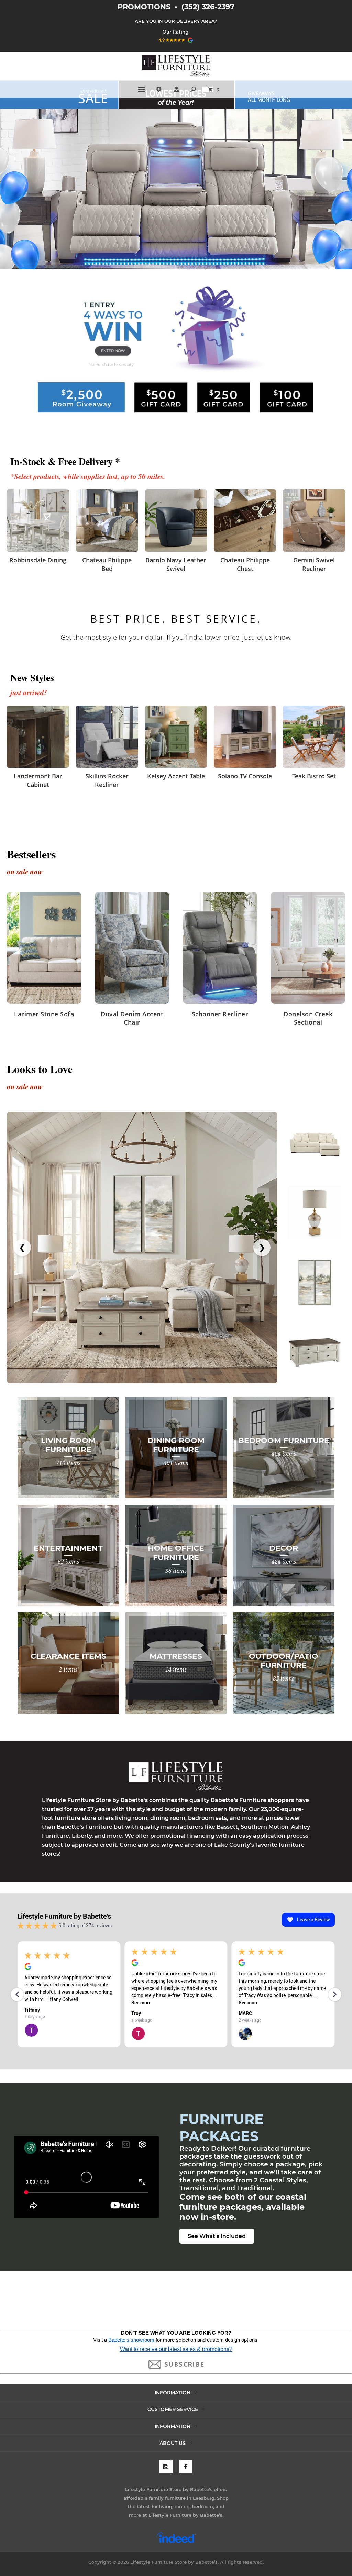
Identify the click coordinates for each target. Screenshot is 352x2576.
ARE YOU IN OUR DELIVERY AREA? (176, 21)
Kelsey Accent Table (176, 776)
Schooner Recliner (220, 1014)
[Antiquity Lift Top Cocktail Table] (315, 1352)
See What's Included (217, 2236)
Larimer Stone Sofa (44, 1014)
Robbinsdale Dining (38, 560)
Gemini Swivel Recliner (314, 564)
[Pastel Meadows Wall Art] (315, 1282)
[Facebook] (186, 2467)
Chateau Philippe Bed (107, 564)
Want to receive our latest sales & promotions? (176, 2349)
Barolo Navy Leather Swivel (176, 564)
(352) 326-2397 (208, 7)
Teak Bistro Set (314, 776)
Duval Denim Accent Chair (132, 1018)
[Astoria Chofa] (315, 1142)
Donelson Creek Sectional (308, 1018)
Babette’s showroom (132, 2340)
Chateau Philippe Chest (245, 564)
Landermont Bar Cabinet (38, 780)
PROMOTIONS (145, 7)
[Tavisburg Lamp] (315, 1213)
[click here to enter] (176, 353)
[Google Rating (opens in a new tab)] (176, 45)
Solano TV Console (245, 776)
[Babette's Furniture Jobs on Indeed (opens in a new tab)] (176, 2542)
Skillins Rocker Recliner (107, 780)
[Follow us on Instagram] (166, 2467)
